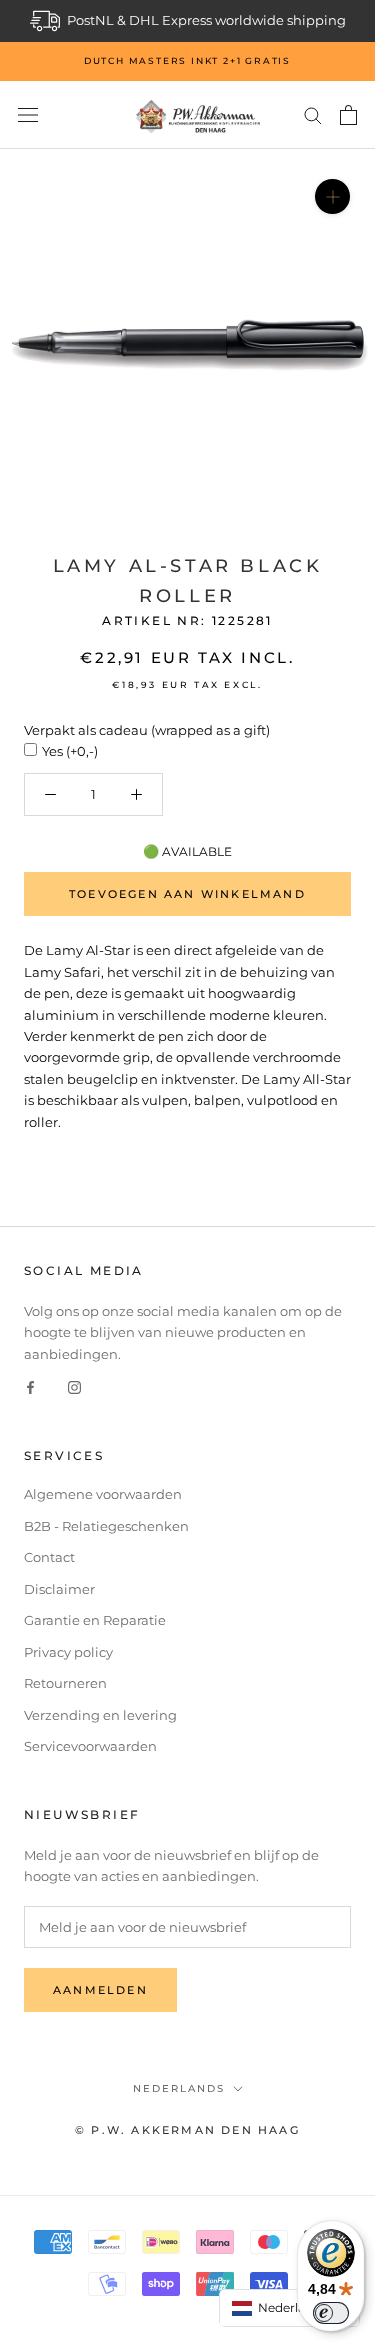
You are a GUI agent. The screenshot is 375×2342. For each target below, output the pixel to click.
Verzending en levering (100, 1715)
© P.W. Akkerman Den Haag (187, 2130)
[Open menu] (28, 115)
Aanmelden (100, 1990)
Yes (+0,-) (70, 751)
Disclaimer (59, 1589)
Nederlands (179, 2088)
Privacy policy (68, 1652)
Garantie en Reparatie (95, 1620)
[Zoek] (313, 114)
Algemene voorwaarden (103, 1494)
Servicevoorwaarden (90, 1746)
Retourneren (65, 1683)
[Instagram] (74, 1386)
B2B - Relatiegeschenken (106, 1526)
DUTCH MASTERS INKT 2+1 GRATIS (187, 60)
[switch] (331, 2313)
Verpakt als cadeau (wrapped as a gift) (147, 730)
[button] (290, 2308)
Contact (49, 1557)
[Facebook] (30, 1386)
